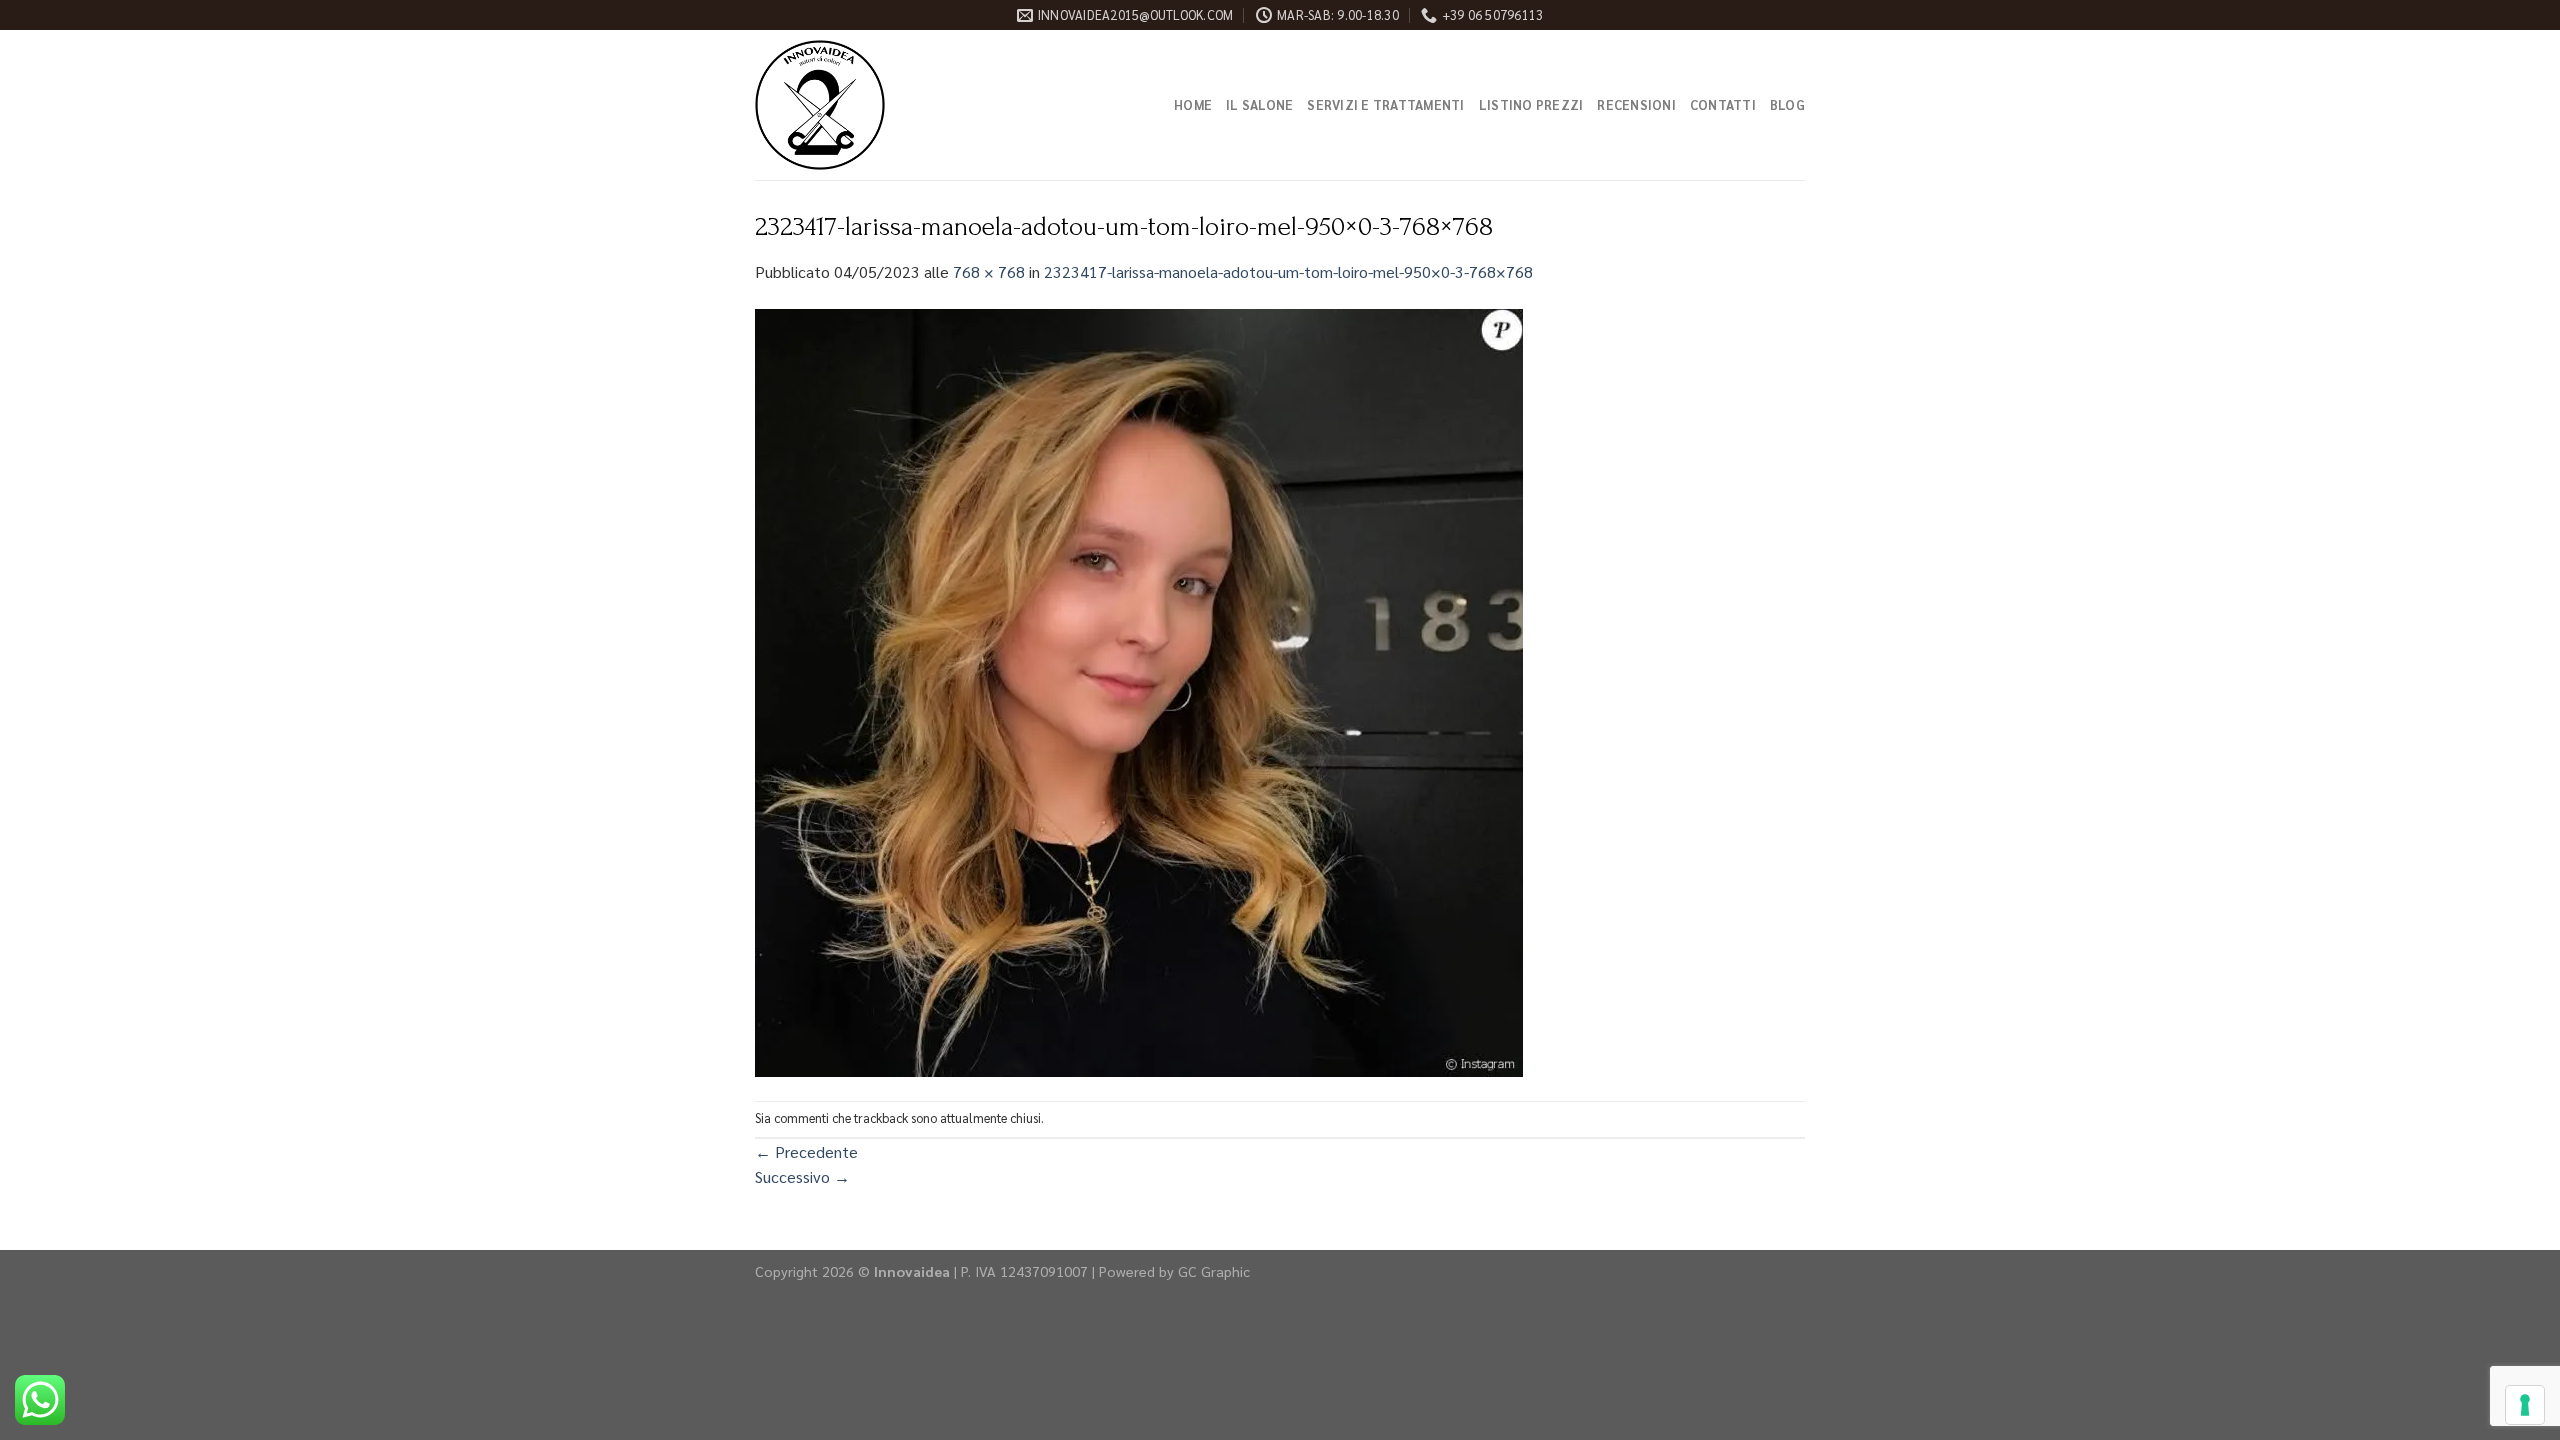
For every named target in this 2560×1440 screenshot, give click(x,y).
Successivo (802, 1176)
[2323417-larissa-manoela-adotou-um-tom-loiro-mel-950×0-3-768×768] (1139, 690)
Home (1193, 104)
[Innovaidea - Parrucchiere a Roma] (855, 105)
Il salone (1259, 104)
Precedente (806, 1151)
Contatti (1723, 104)
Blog (1787, 104)
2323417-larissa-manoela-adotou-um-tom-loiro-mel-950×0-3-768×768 (1288, 271)
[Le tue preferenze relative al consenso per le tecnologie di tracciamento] (2525, 1405)
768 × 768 (989, 271)
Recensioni (1636, 104)
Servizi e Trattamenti (1385, 104)
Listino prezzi (1531, 104)
